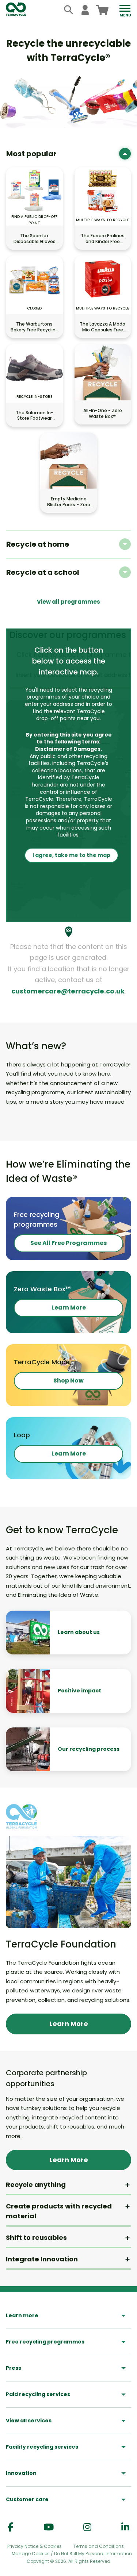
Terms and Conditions (99, 2546)
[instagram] (87, 2527)
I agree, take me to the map (71, 855)
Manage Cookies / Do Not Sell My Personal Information (72, 2554)
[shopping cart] (102, 10)
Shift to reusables (36, 2237)
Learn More (69, 1308)
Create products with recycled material (59, 2211)
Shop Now (68, 1381)
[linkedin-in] (125, 2527)
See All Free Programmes (68, 1243)
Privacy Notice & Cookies (35, 2546)
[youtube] (49, 2527)
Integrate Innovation (42, 2259)
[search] (69, 10)
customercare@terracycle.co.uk (68, 991)
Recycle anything (36, 2185)
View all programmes (68, 602)
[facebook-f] (11, 2527)
